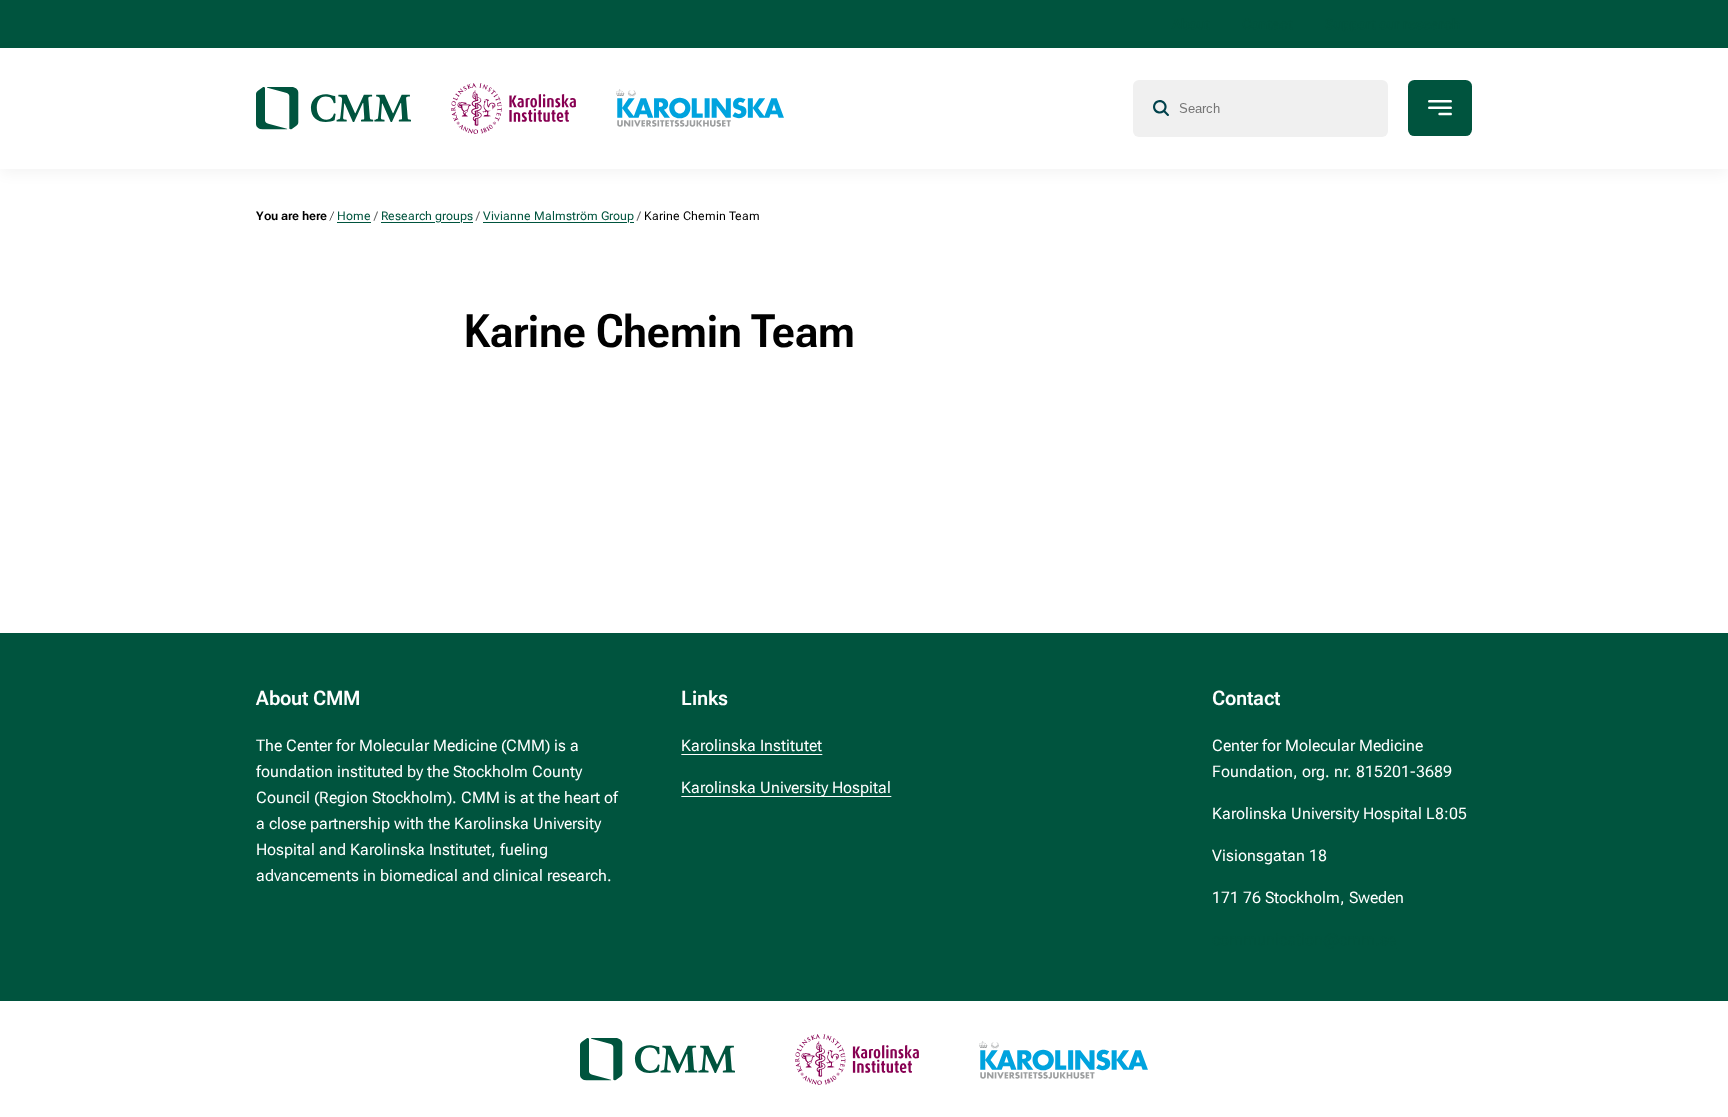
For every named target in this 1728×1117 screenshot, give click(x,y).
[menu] (1440, 108)
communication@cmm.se (1304, 939)
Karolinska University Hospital (786, 787)
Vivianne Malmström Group (558, 216)
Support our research (1392, 24)
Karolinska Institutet (751, 745)
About (1191, 24)
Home (354, 216)
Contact (1267, 24)
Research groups (427, 216)
